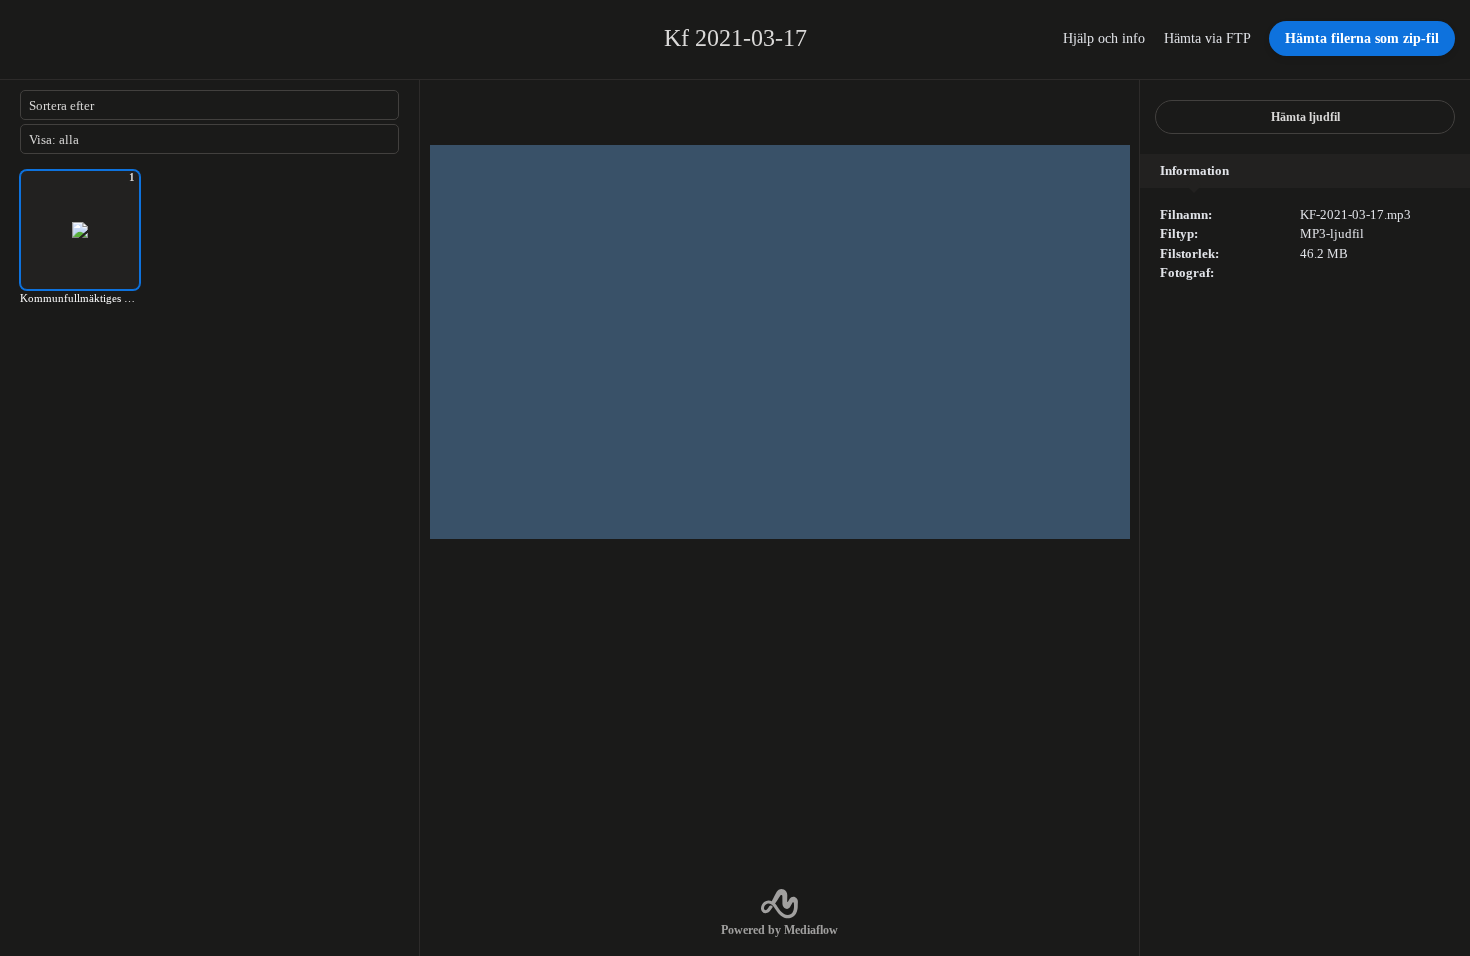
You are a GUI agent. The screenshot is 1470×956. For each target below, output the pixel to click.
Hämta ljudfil (1305, 117)
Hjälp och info (1106, 38)
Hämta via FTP (1209, 38)
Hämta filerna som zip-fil (1362, 38)
